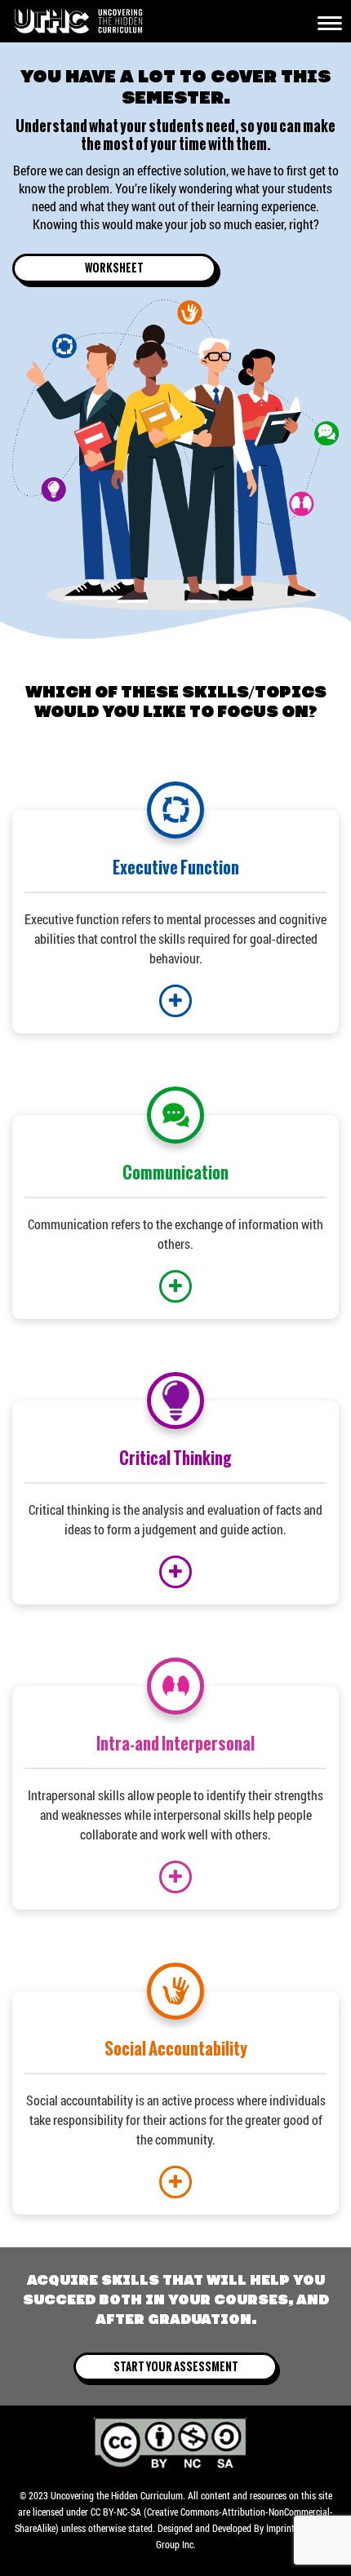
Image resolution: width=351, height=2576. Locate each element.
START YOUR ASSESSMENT (176, 2366)
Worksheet (114, 268)
